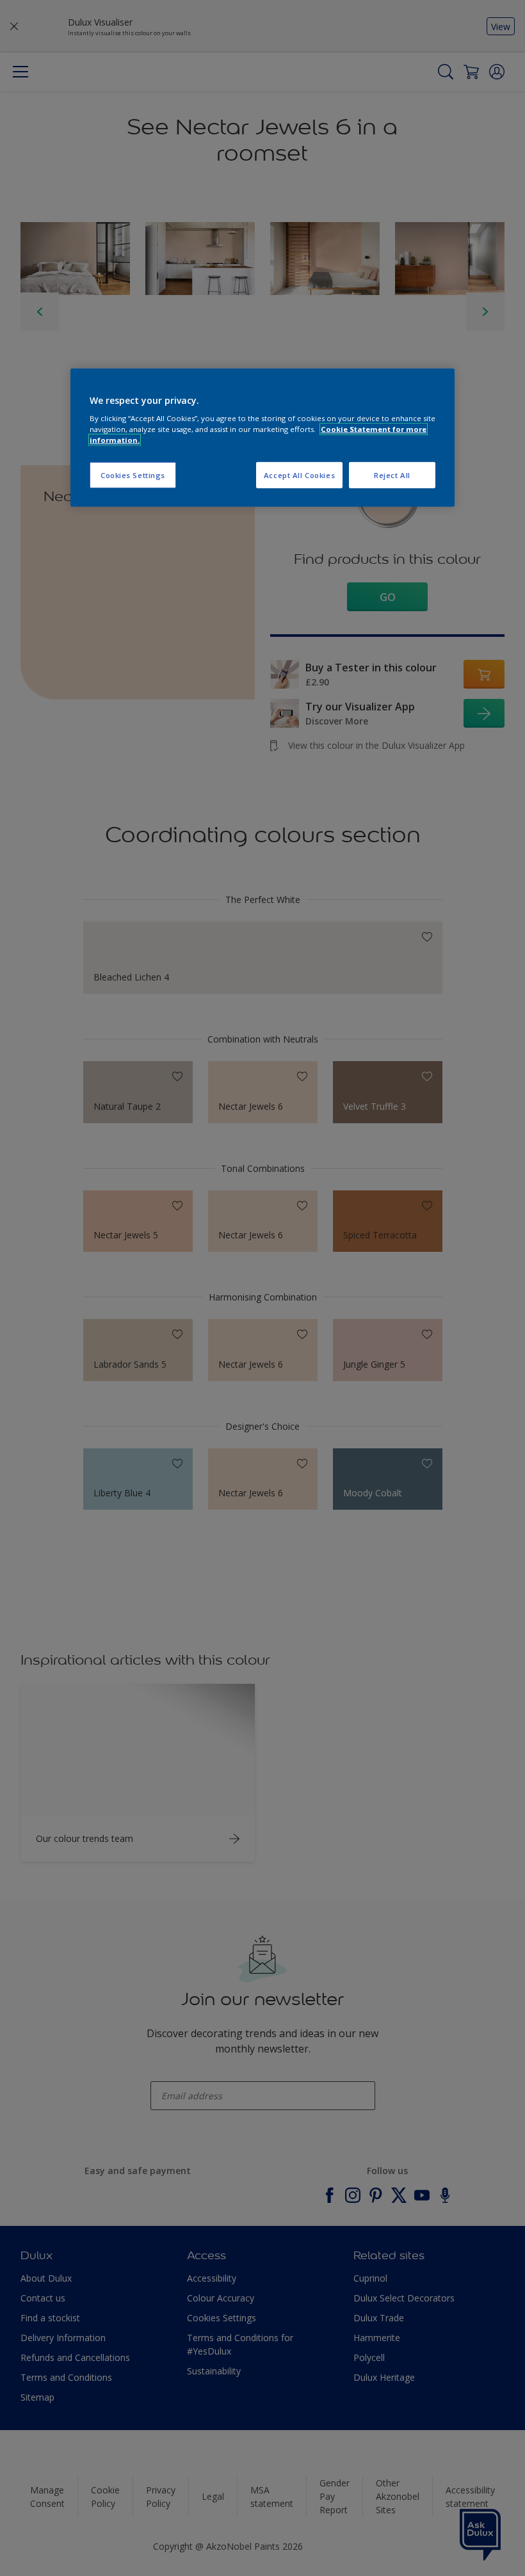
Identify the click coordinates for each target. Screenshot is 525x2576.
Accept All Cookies (299, 475)
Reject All (392, 475)
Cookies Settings (133, 475)
